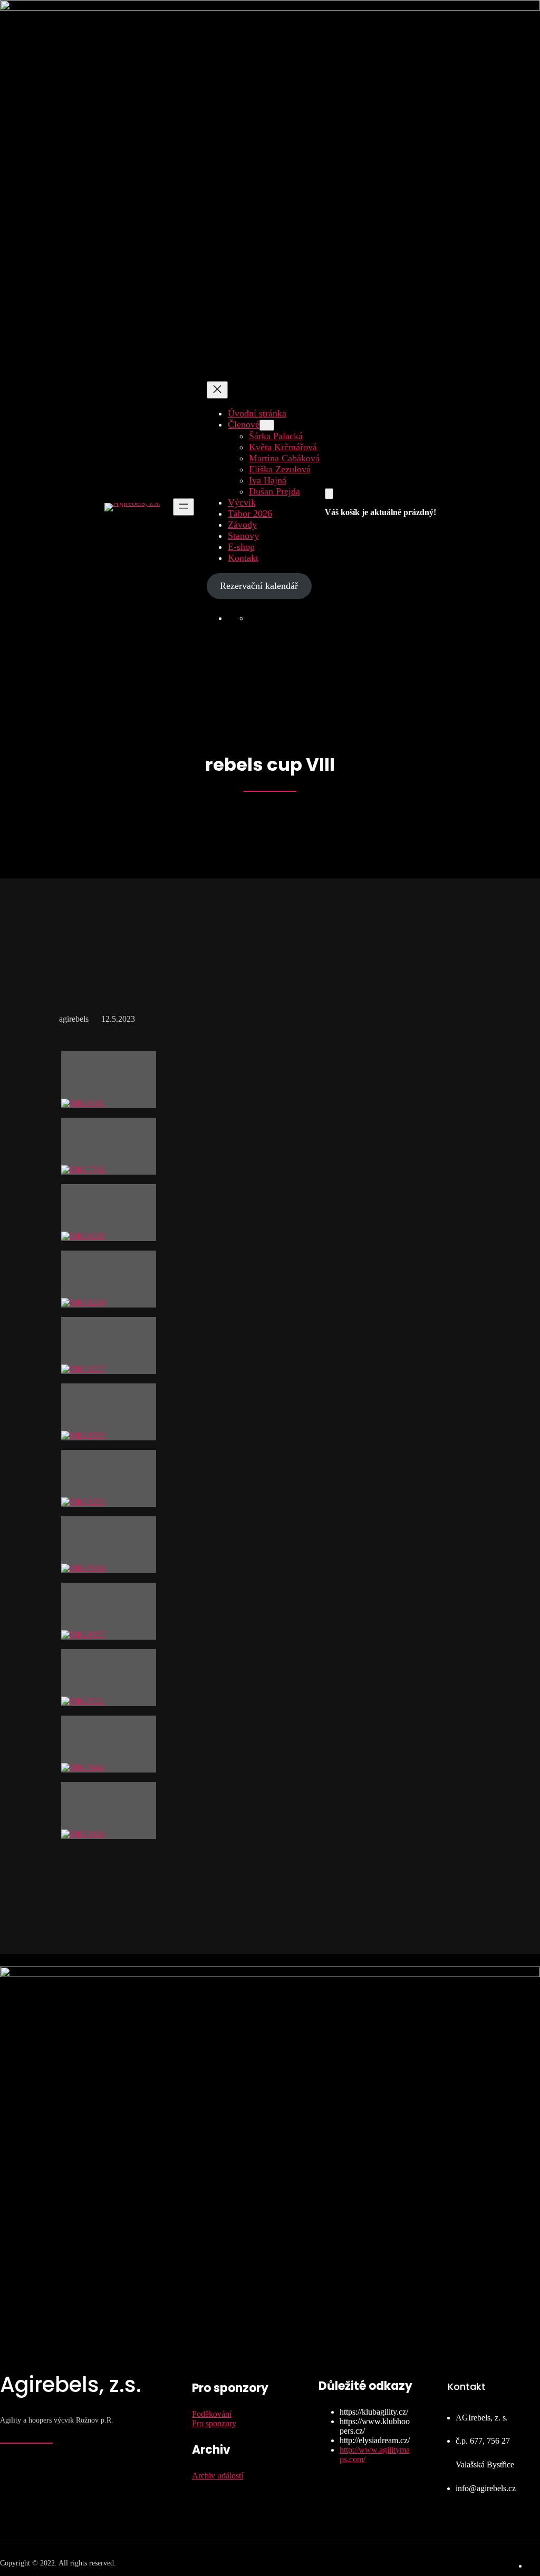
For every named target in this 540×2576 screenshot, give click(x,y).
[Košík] (329, 494)
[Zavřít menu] (217, 390)
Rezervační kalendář (259, 586)
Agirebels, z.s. (71, 2385)
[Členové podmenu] (267, 425)
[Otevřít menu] (184, 507)
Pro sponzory (214, 2423)
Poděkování (212, 2414)
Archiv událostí (218, 2476)
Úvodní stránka (257, 413)
